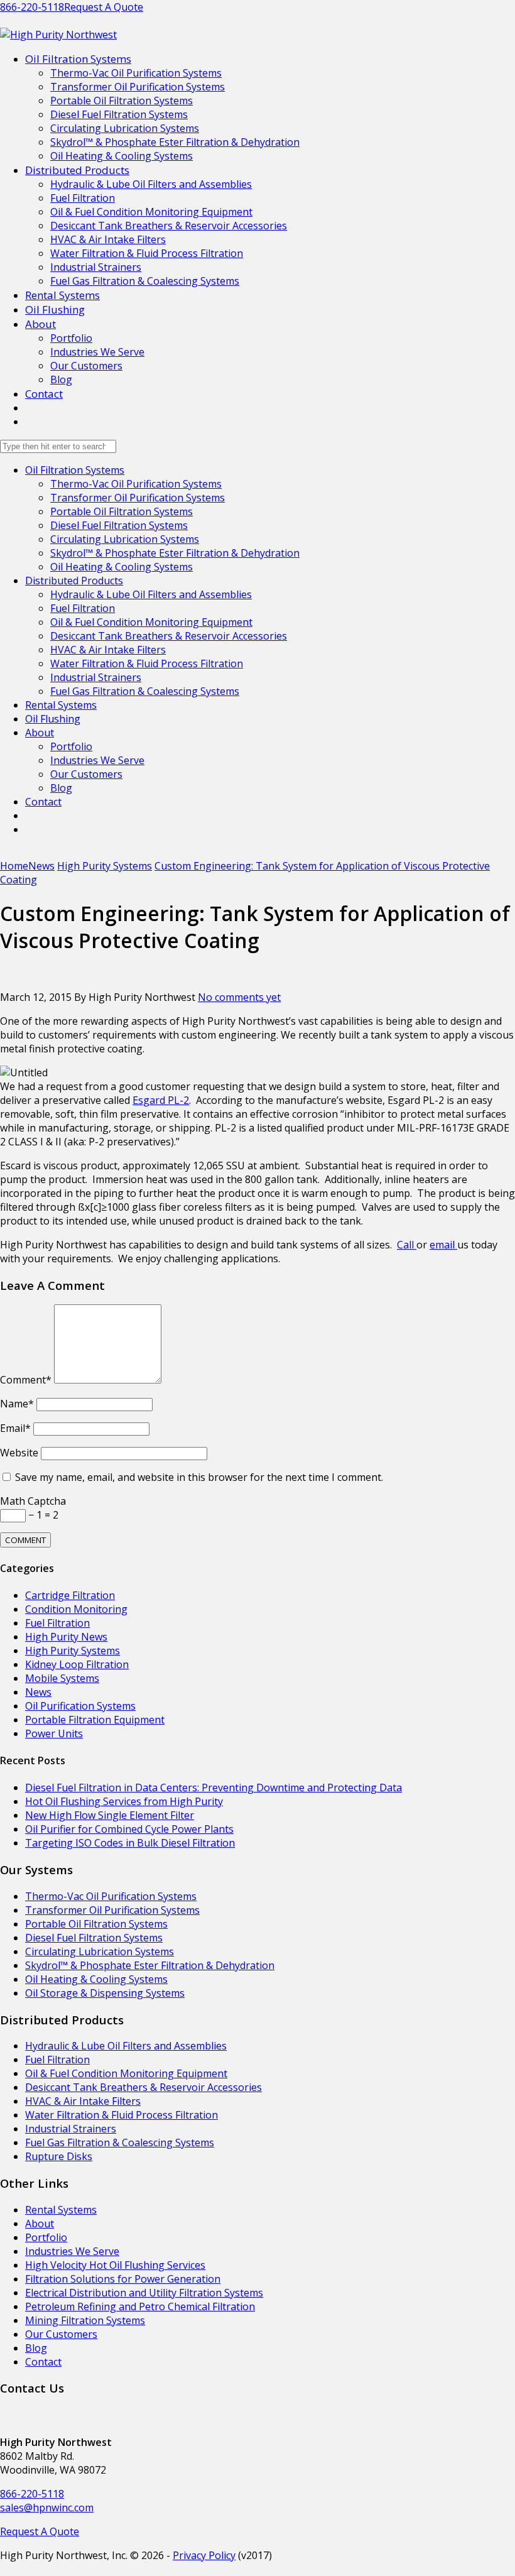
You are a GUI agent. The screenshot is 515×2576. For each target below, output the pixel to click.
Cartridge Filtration (70, 1595)
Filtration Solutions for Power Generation (123, 2279)
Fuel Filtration (83, 198)
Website (19, 1453)
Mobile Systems (62, 1678)
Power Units (54, 1733)
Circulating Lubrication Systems (125, 128)
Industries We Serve (97, 352)
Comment (26, 1380)
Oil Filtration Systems (78, 59)
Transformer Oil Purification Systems (138, 87)
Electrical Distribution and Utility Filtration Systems (144, 2293)
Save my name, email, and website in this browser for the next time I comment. (199, 1477)
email (443, 1245)
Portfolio (71, 338)
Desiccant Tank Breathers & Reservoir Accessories (169, 226)
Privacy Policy (204, 2555)
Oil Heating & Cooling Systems (122, 156)
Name (17, 1404)
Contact (44, 394)
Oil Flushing (55, 309)
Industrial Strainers (96, 267)
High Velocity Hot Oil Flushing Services (115, 2265)
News (38, 1692)
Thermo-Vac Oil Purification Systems (136, 73)
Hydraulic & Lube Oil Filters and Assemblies (151, 184)
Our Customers (86, 366)
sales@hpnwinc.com (47, 2508)
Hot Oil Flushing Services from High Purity (124, 1801)
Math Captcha (33, 1501)
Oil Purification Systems (80, 1706)
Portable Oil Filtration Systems (122, 101)
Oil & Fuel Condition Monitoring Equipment (151, 212)
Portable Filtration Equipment (95, 1720)
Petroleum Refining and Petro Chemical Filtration (140, 2306)
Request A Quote (104, 7)
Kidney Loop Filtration (77, 1664)
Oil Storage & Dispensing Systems (105, 1993)
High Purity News (66, 1637)
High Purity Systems (73, 1651)
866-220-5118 (32, 7)
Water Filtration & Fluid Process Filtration (147, 253)
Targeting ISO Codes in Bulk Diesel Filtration (130, 1843)
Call (407, 1245)
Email (15, 1428)
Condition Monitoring (76, 1609)
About (41, 324)
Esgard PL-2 (161, 1100)
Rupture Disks (59, 2156)
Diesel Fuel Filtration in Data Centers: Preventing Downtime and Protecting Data (214, 1787)
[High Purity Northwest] (58, 35)
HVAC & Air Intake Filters (108, 239)
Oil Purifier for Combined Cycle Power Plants (129, 1829)
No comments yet (239, 997)
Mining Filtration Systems (85, 2320)
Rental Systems (62, 295)
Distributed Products (77, 170)
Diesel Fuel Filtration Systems (119, 114)
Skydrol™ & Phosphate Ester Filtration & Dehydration (175, 142)
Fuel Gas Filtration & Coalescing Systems (145, 281)
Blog (61, 379)
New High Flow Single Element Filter (110, 1815)
